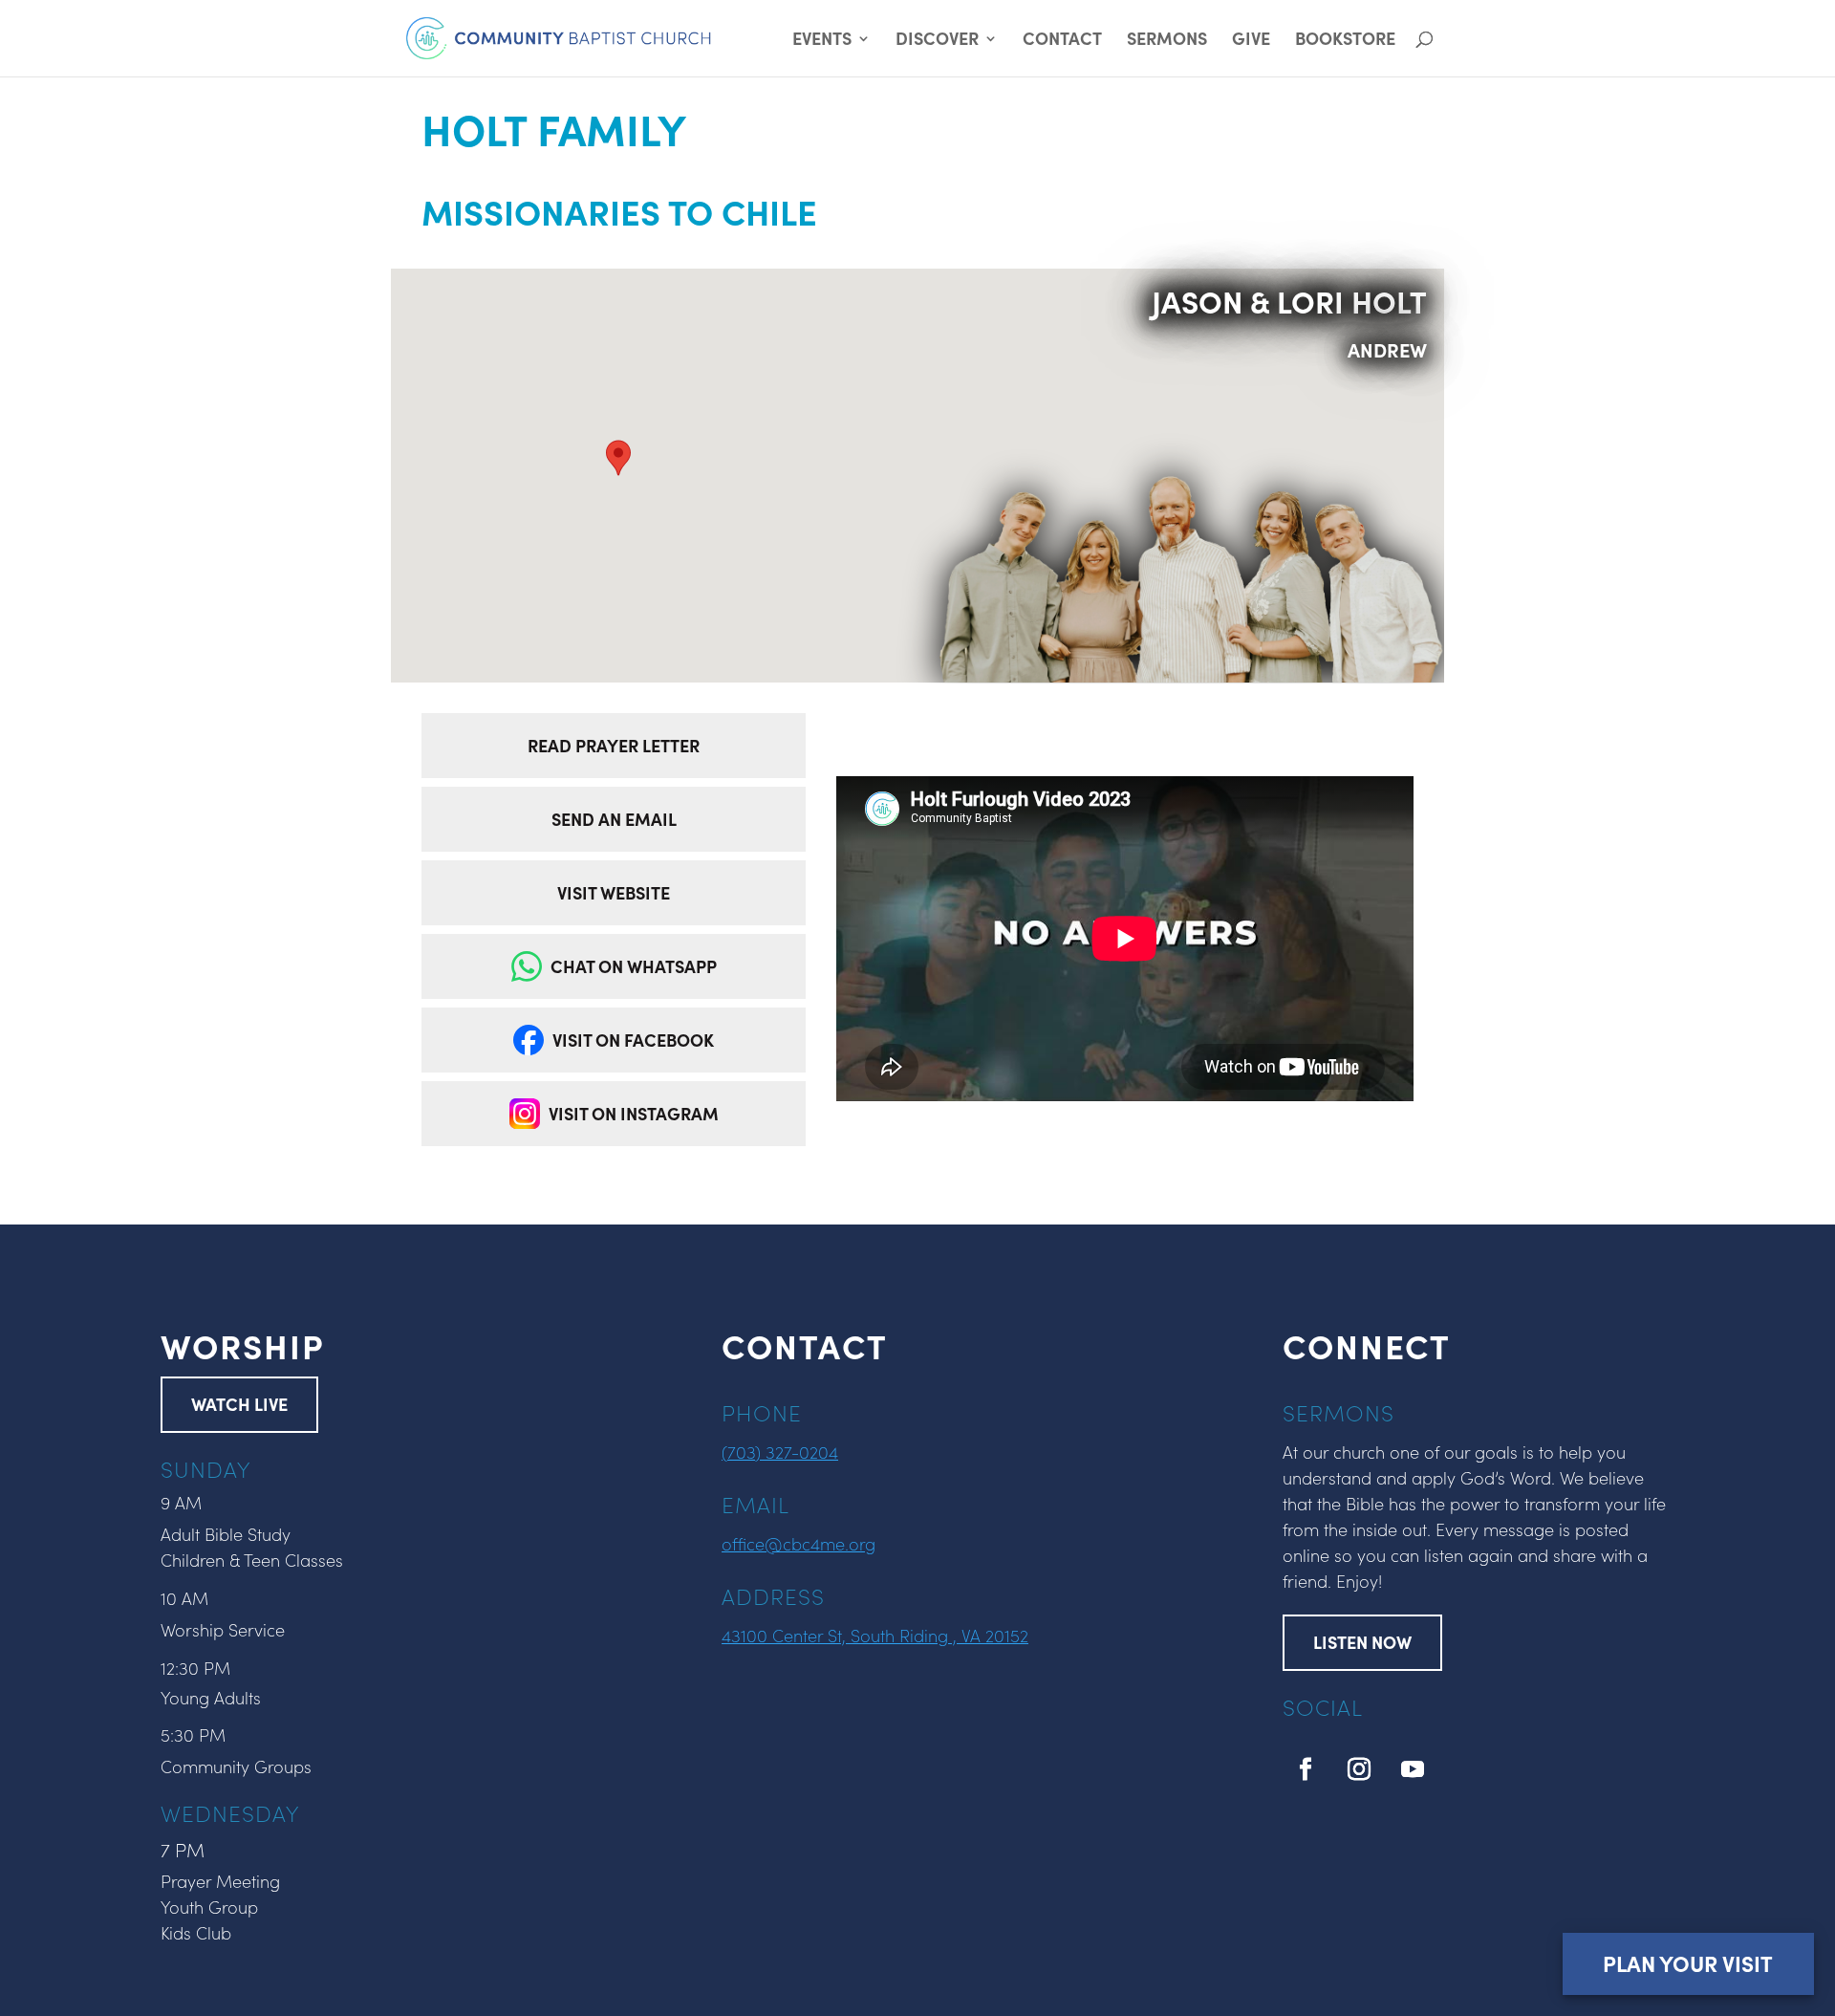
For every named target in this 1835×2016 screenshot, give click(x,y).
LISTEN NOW (1362, 1642)
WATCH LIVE (239, 1404)
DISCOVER (937, 41)
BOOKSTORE (1345, 41)
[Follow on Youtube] (1413, 1769)
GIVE (1251, 41)
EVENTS (822, 41)
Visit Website (614, 892)
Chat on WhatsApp (634, 966)
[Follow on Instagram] (1359, 1769)
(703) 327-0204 (780, 1452)
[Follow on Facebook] (1306, 1769)
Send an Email (614, 819)
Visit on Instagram (634, 1113)
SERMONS (1167, 41)
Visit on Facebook (633, 1040)
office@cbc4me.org (799, 1543)
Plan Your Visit (1688, 1963)
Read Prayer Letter (614, 745)
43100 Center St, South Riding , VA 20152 (875, 1635)
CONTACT (1062, 41)
